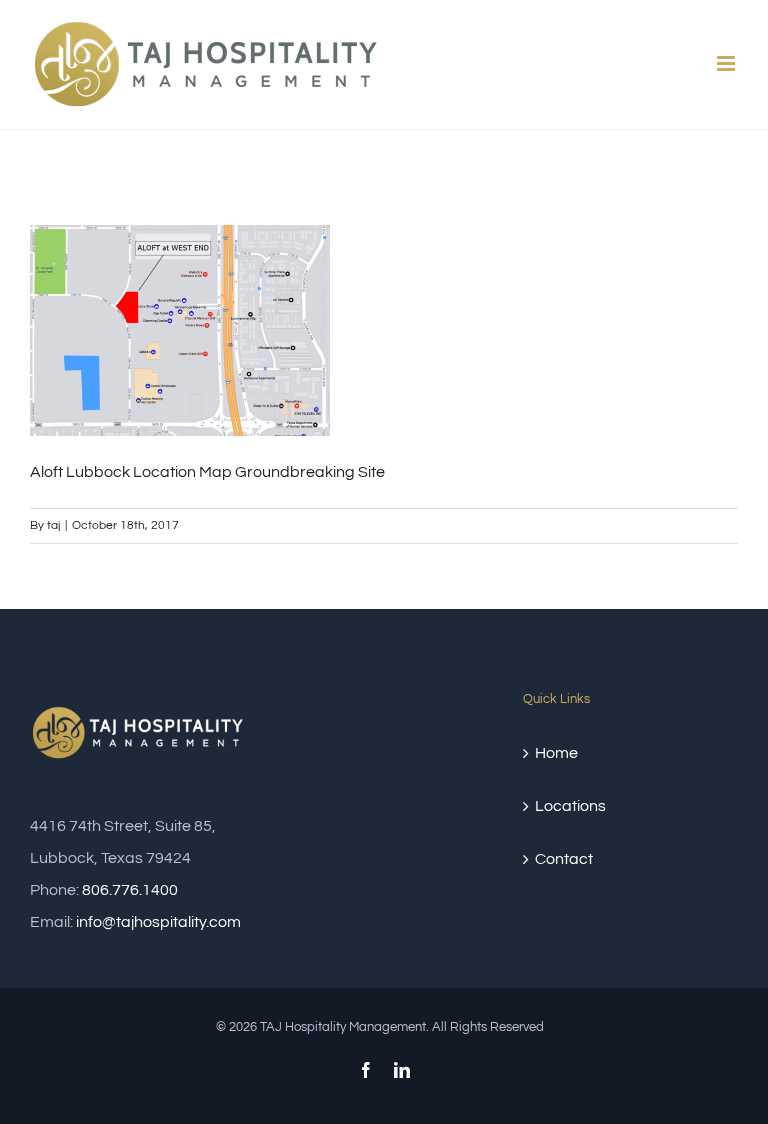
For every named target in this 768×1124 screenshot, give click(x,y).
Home (556, 753)
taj (53, 525)
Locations (570, 806)
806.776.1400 (130, 890)
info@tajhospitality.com (158, 922)
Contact (564, 859)
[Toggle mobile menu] (727, 63)
